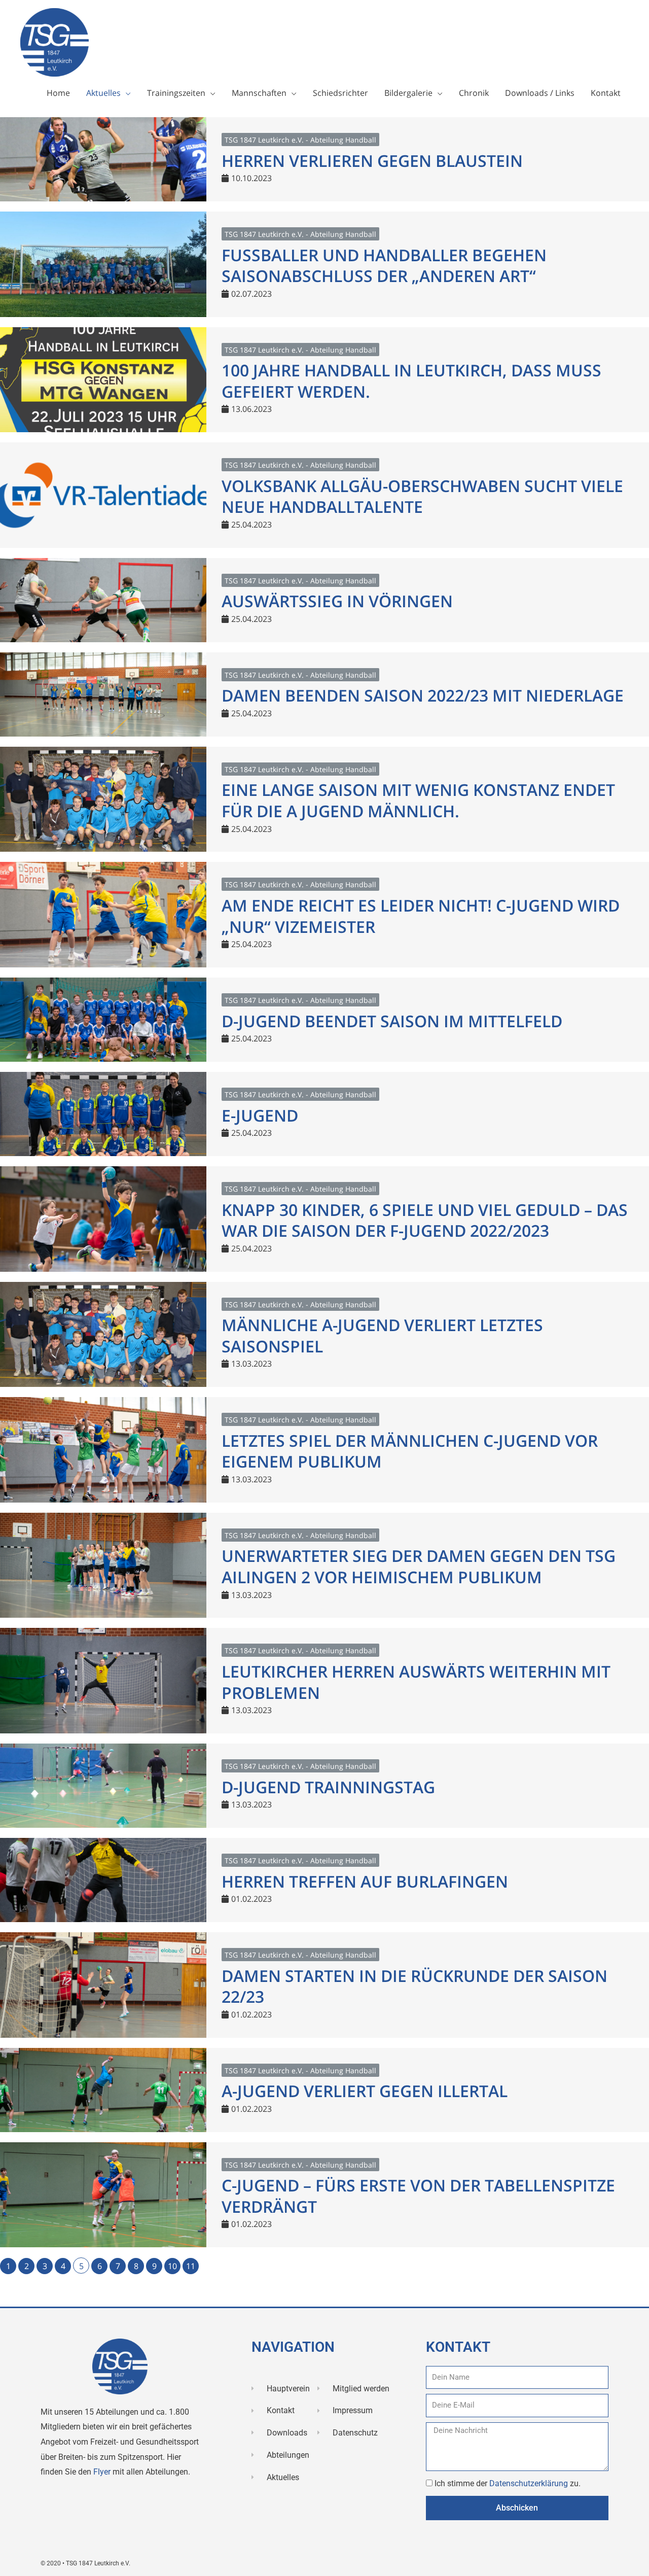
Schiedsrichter (340, 93)
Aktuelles (103, 93)
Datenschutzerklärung (530, 2483)
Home (58, 93)
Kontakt (606, 93)
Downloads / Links (540, 93)
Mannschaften (259, 93)
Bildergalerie (408, 93)
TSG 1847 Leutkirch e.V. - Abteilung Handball (300, 140)
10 (172, 2266)
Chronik (474, 93)
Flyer (103, 2472)
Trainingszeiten (176, 93)
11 (191, 2266)
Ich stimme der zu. (508, 2483)
